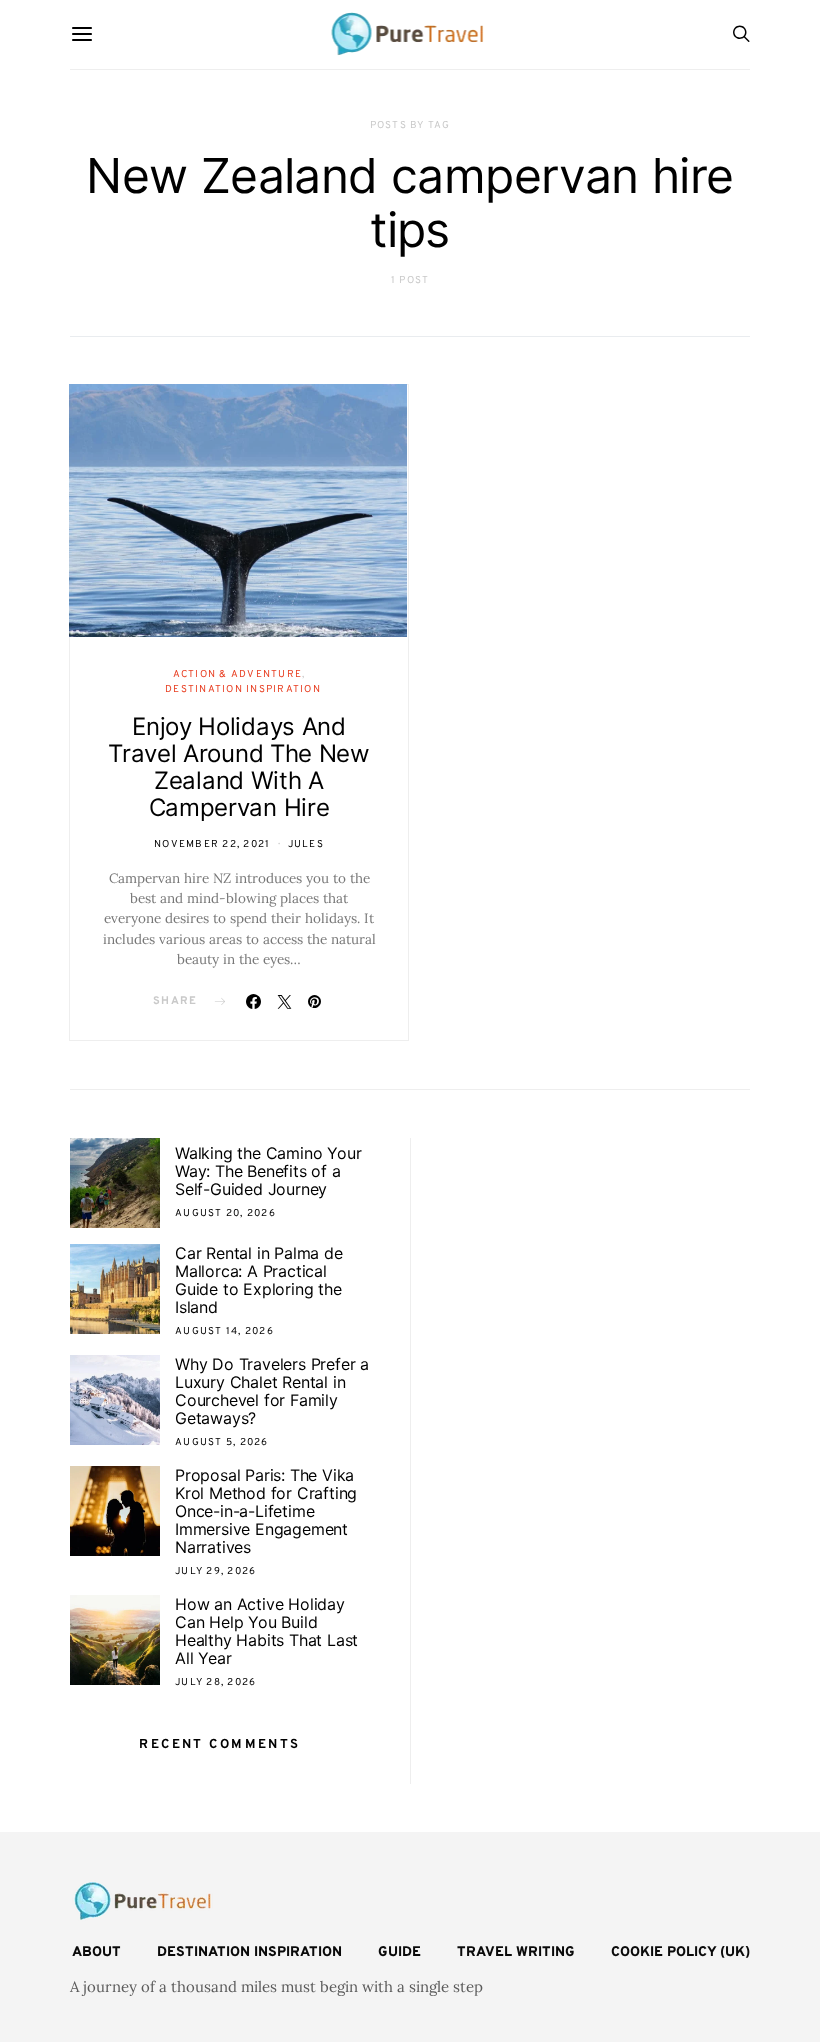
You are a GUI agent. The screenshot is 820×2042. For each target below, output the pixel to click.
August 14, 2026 (224, 1331)
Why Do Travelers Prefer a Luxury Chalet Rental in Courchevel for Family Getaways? (272, 1391)
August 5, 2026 (222, 1442)
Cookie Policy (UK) (680, 1952)
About (96, 1952)
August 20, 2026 (225, 1213)
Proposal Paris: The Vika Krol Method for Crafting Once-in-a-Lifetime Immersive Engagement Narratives (266, 1511)
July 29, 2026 (215, 1571)
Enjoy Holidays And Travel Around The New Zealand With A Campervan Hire (239, 767)
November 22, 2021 (212, 844)
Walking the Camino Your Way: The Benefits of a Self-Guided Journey (268, 1171)
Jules (306, 844)
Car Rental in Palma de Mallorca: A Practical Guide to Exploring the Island (259, 1280)
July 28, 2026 (215, 1682)
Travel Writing (516, 1952)
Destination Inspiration (243, 689)
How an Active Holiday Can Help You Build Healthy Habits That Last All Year (266, 1631)
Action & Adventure (238, 674)
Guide (399, 1952)
